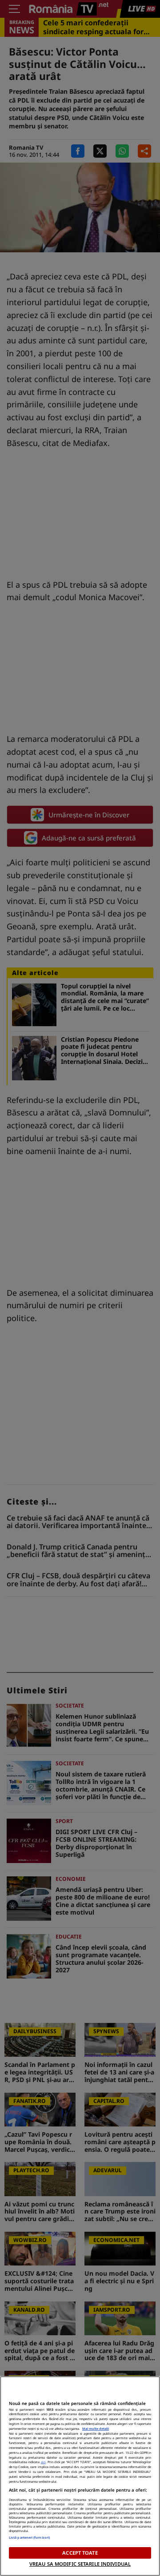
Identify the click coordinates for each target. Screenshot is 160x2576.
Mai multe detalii (96, 2429)
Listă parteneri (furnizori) (29, 2537)
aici (43, 2462)
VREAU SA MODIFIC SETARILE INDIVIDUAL (80, 2564)
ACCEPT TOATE (80, 2553)
